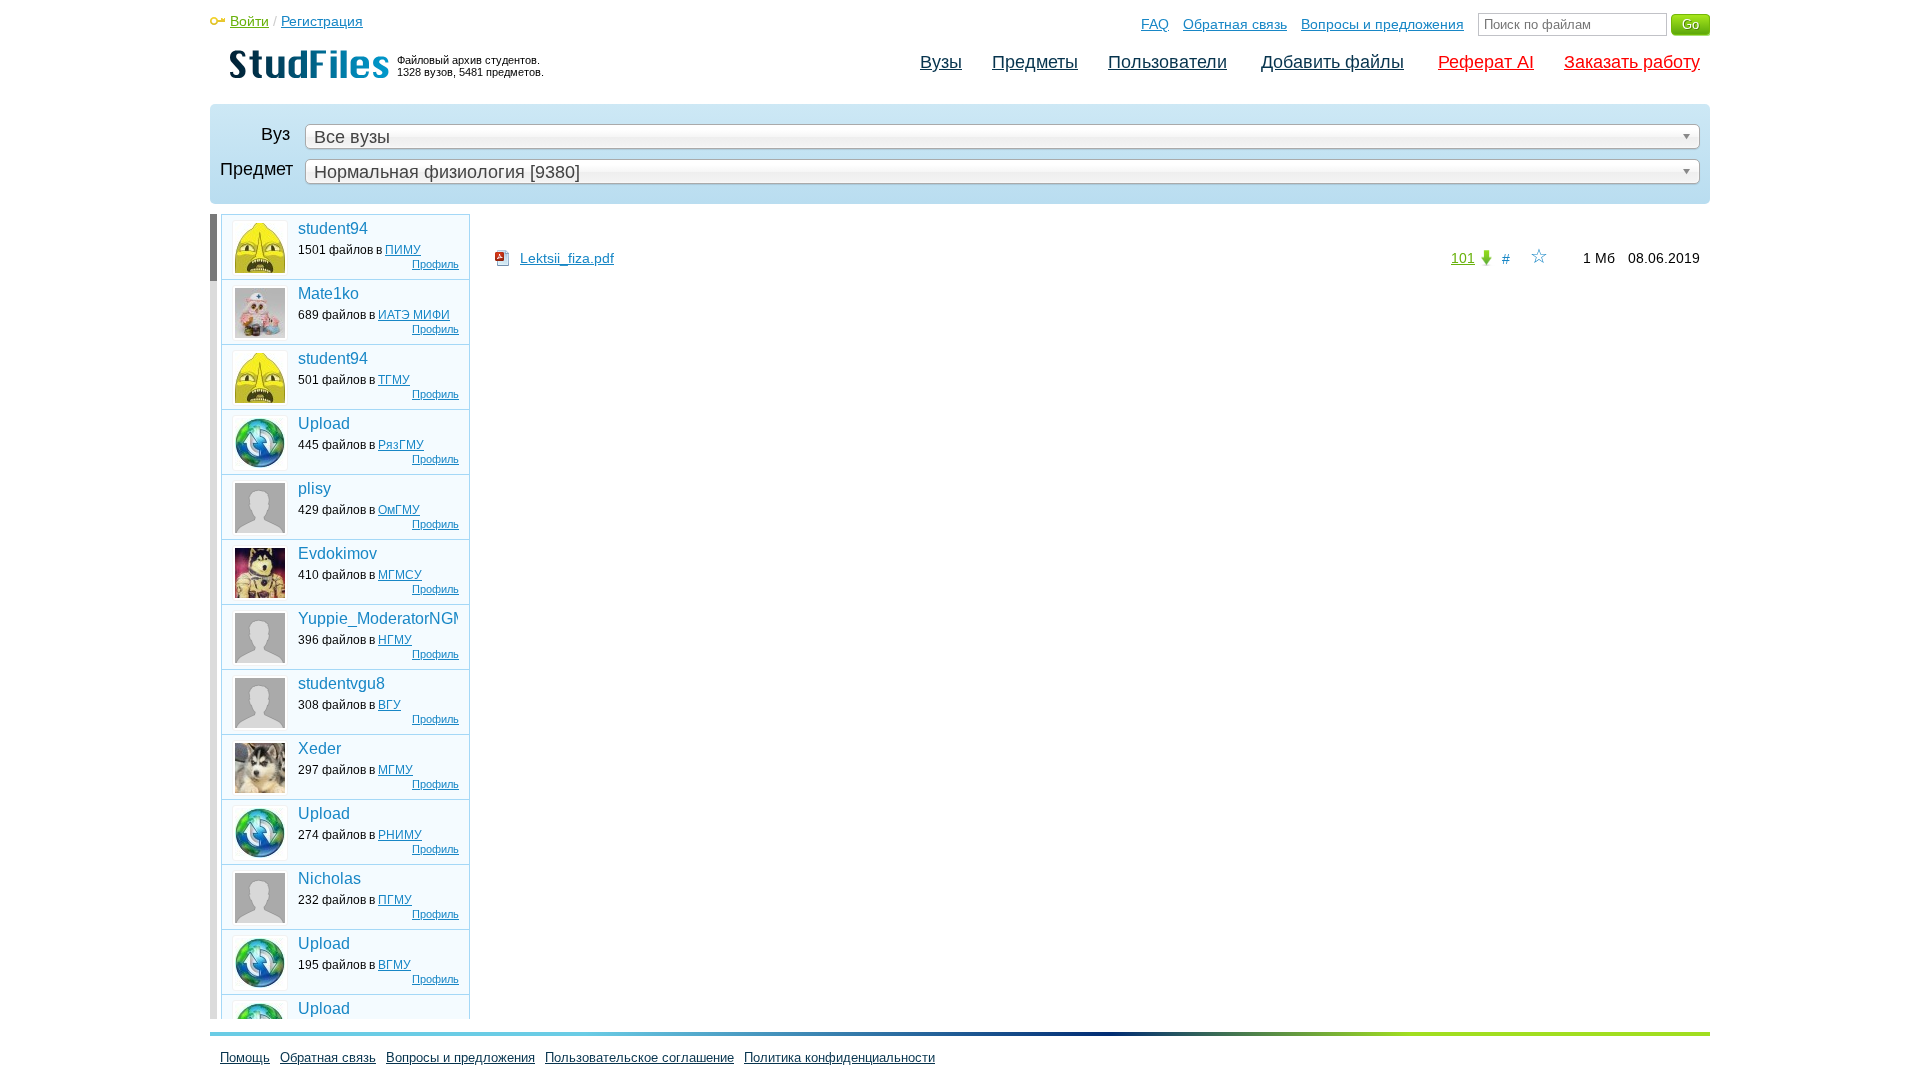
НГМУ (395, 640)
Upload (324, 423)
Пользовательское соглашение (639, 1057)
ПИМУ (403, 250)
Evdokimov (337, 553)
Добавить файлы (1332, 62)
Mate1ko (328, 293)
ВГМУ (394, 965)
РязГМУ (401, 445)
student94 (333, 228)
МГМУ (395, 770)
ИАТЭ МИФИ (414, 315)
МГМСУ (400, 575)
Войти (249, 21)
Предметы (1035, 62)
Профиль (435, 264)
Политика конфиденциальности (839, 1057)
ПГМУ (395, 900)
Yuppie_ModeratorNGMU (378, 618)
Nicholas (329, 878)
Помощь (245, 1057)
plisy (314, 488)
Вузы (941, 62)
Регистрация (322, 21)
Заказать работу (1632, 62)
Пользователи (1167, 62)
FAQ (1155, 24)
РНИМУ (400, 835)
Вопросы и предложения (1382, 24)
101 (1463, 258)
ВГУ (389, 705)
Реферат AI (1486, 62)
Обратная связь (1235, 24)
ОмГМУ (399, 510)
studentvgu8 (341, 683)
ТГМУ (394, 380)
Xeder (319, 748)
